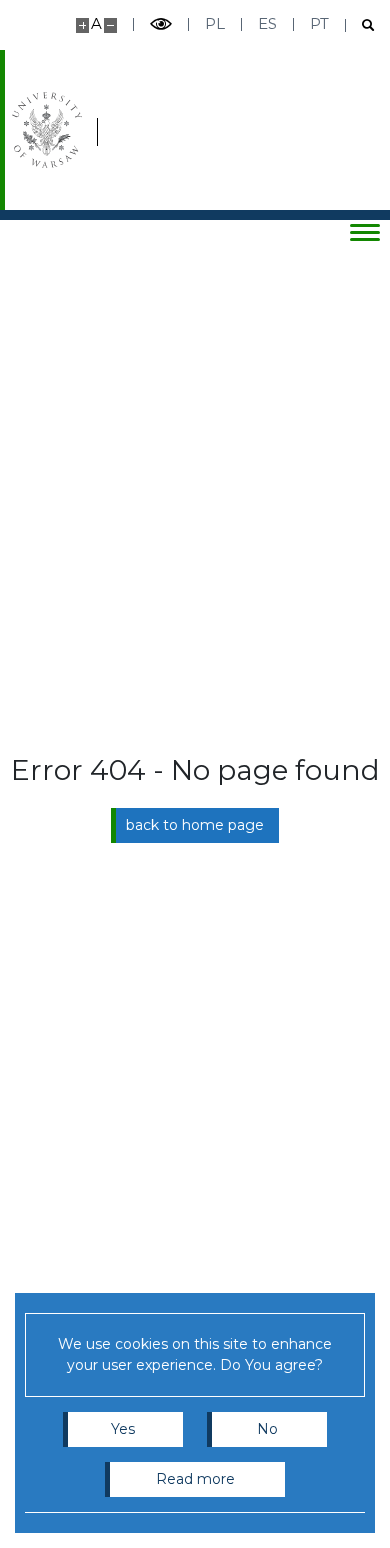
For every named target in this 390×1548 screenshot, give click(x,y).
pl (215, 23)
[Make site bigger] (82, 25)
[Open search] (360, 25)
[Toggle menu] (365, 232)
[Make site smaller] (110, 25)
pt (319, 23)
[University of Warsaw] (47, 130)
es (267, 23)
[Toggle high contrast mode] (161, 24)
